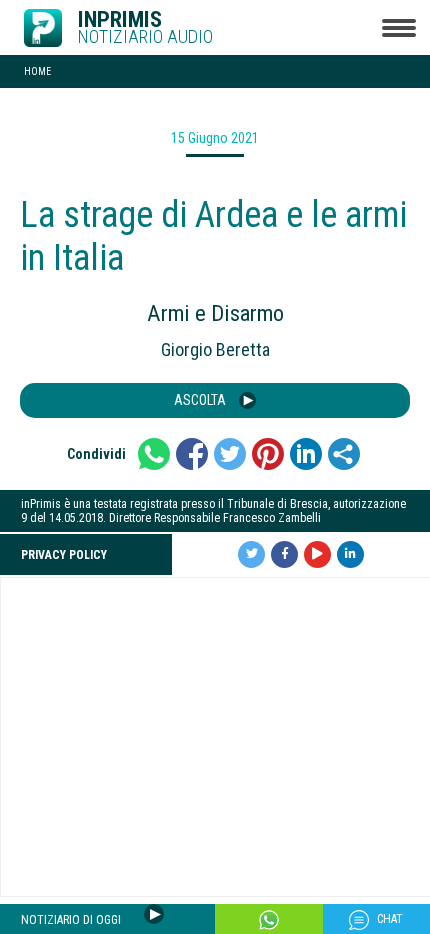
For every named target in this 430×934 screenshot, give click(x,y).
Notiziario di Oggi (72, 920)
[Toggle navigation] (398, 27)
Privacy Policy (64, 555)
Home (37, 71)
